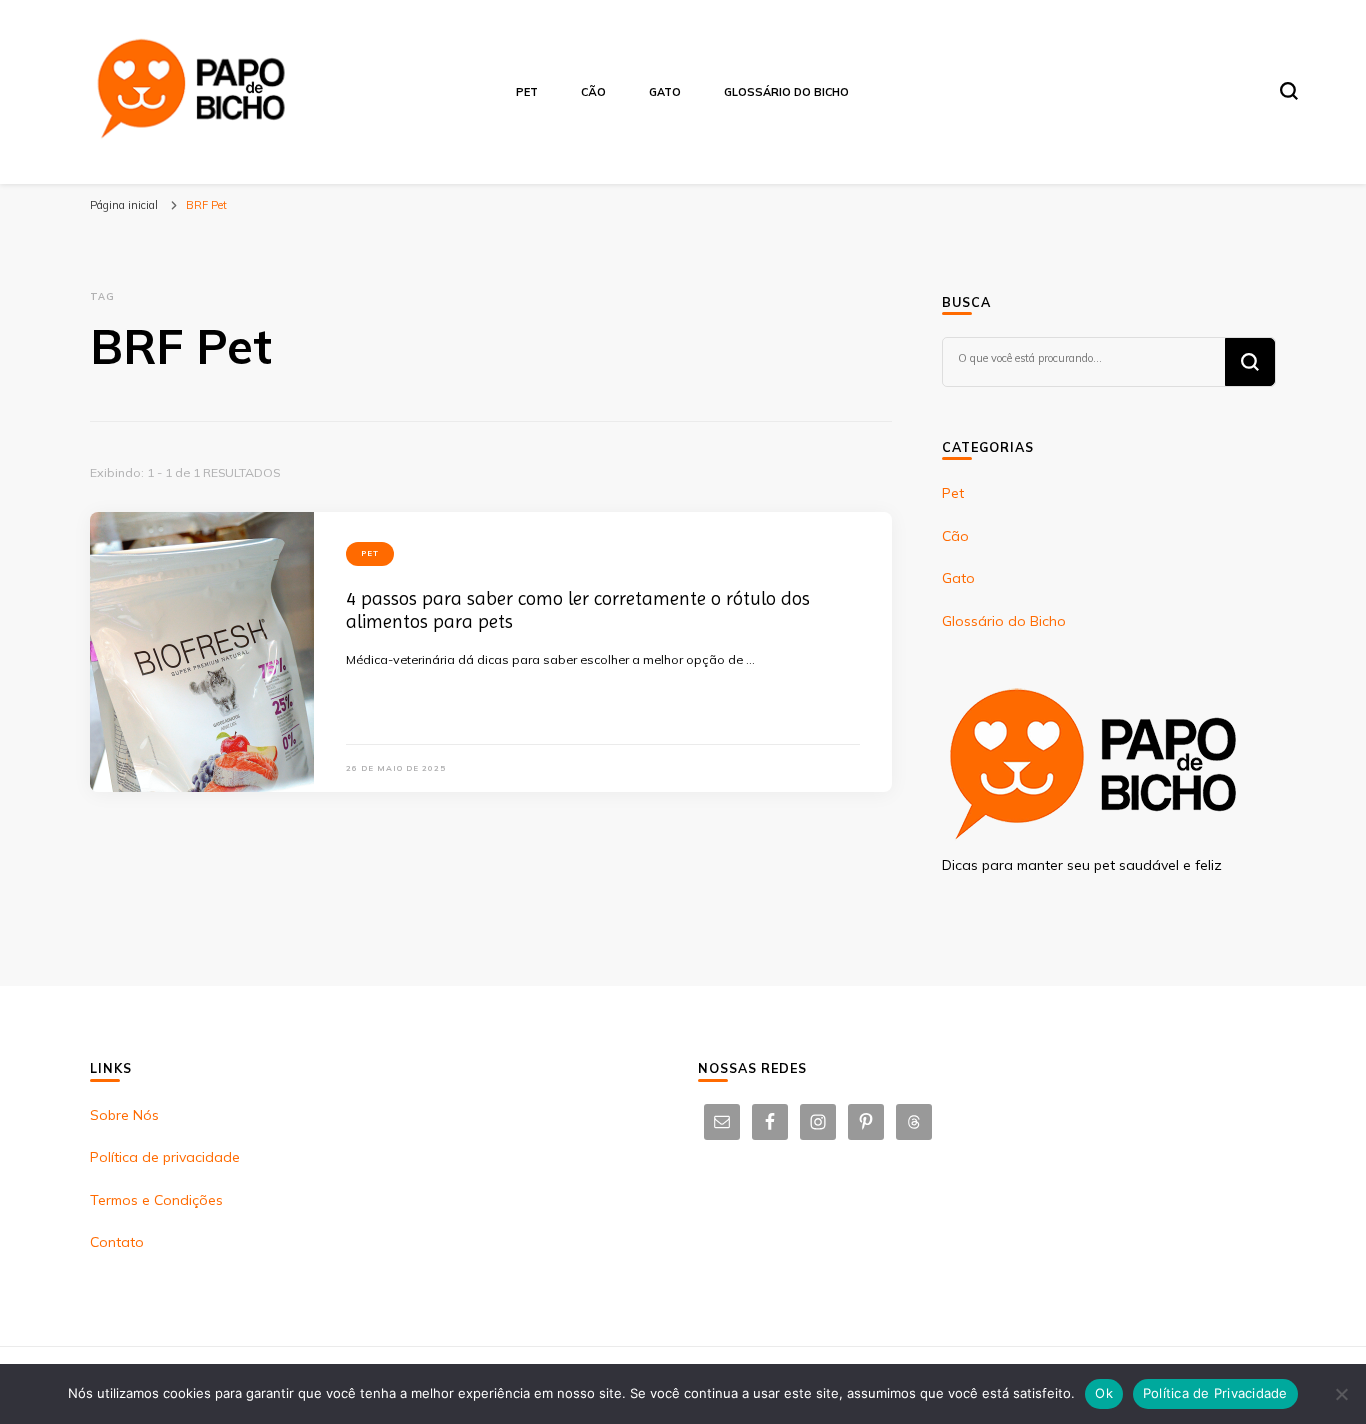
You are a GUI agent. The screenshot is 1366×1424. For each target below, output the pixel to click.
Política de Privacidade (1215, 1393)
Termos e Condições (156, 1200)
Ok (1104, 1393)
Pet (527, 92)
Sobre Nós (124, 1115)
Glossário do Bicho (786, 92)
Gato (665, 92)
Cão (593, 92)
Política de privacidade (165, 1157)
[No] (1341, 1394)
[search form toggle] (1289, 91)
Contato (117, 1242)
